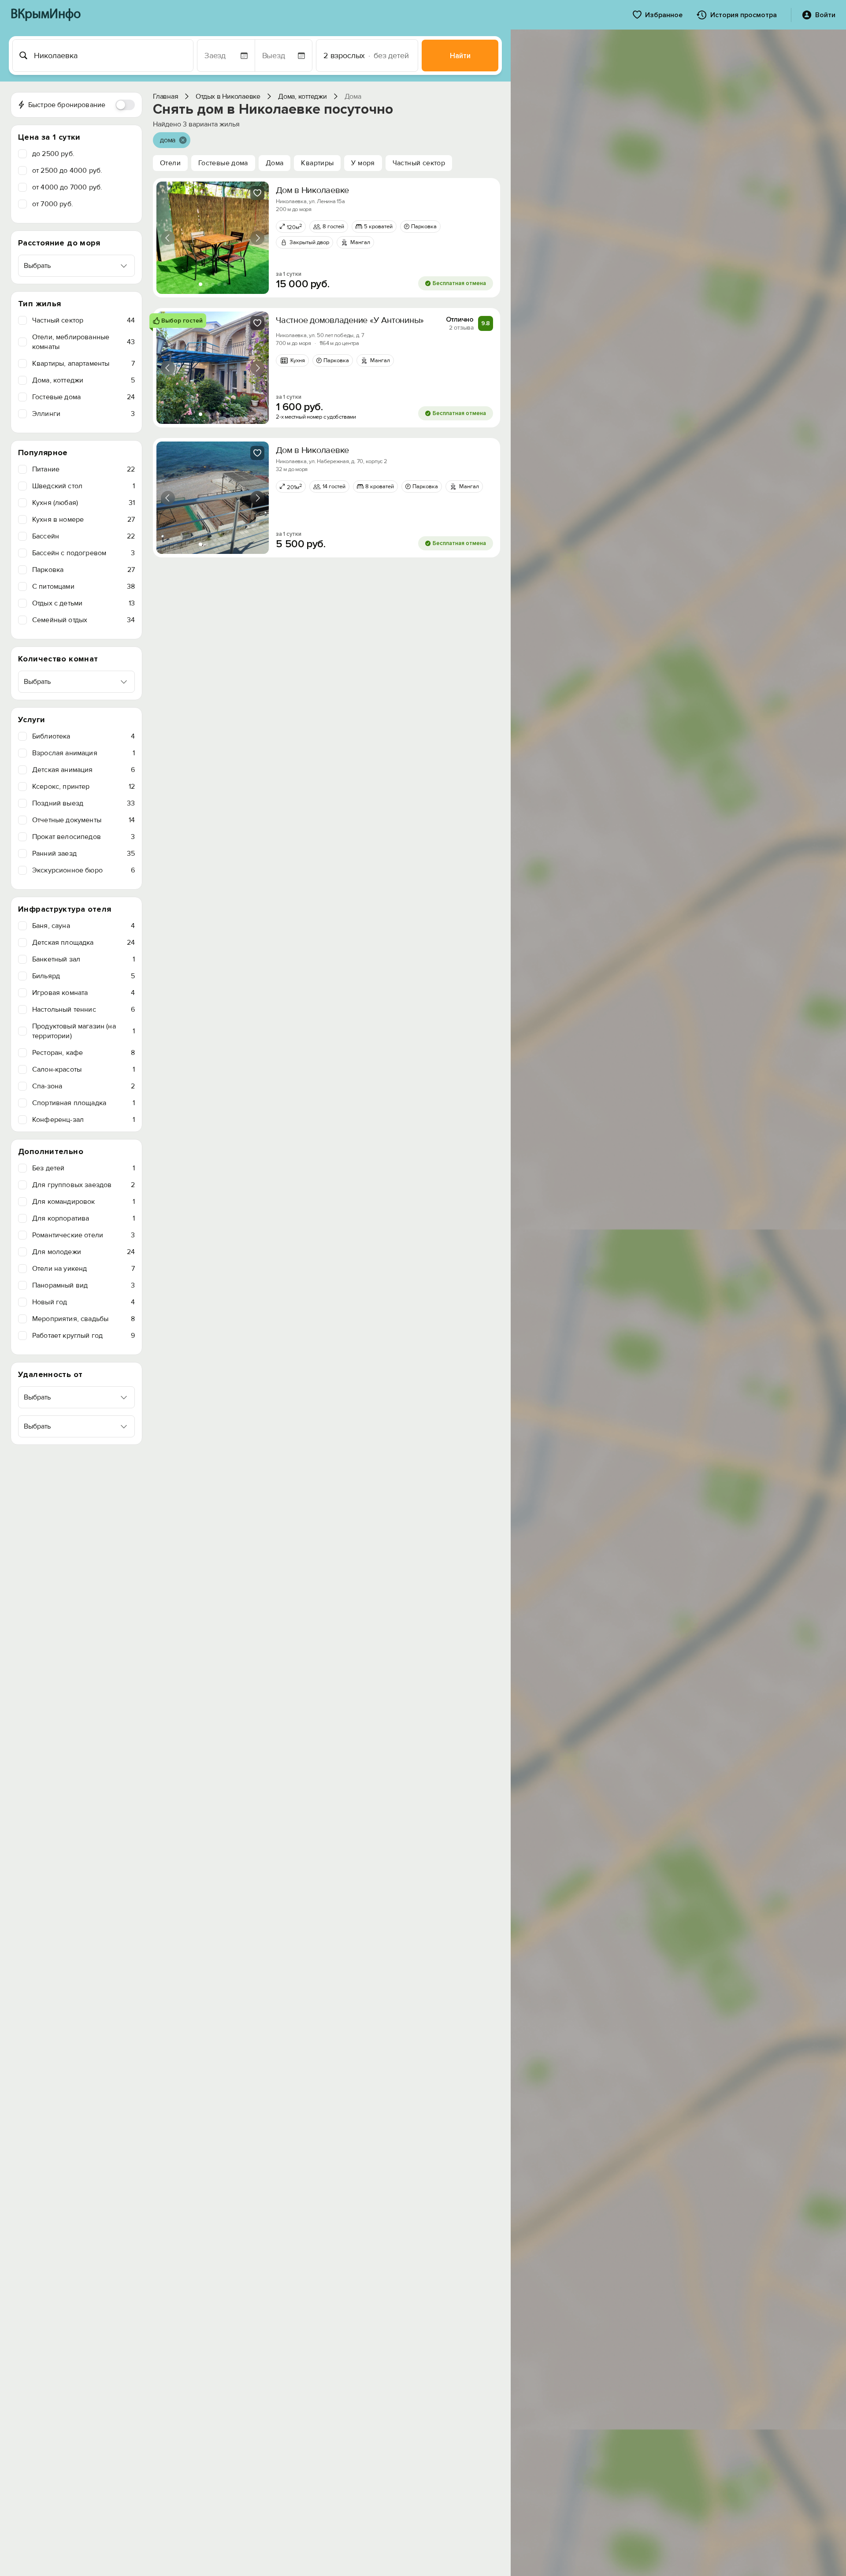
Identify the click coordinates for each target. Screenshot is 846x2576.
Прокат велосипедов (83, 837)
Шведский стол (83, 486)
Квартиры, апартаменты (83, 364)
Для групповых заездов (83, 1185)
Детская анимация (83, 770)
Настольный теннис (83, 1010)
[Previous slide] (168, 238)
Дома (275, 163)
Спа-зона (83, 1086)
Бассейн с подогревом (83, 553)
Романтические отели (83, 1235)
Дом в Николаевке (312, 190)
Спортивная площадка (83, 1103)
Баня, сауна (83, 926)
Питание (83, 469)
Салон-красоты (83, 1069)
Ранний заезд (83, 854)
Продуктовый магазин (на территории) (83, 1031)
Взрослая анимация (83, 753)
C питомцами (83, 586)
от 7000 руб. (53, 204)
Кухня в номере (83, 520)
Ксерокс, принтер (83, 787)
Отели (170, 163)
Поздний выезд (83, 803)
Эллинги (83, 414)
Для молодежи (83, 1252)
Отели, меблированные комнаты (83, 342)
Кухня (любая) (83, 503)
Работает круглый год (83, 1336)
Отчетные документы (83, 820)
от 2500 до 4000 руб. (67, 171)
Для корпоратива (83, 1218)
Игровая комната (83, 993)
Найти (460, 56)
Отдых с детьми (83, 603)
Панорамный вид (83, 1285)
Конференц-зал (83, 1120)
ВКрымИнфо (46, 15)
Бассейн (83, 536)
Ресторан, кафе (83, 1053)
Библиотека (83, 736)
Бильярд (83, 976)
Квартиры (317, 163)
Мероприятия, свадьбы (83, 1319)
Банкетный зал (83, 959)
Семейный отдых (83, 620)
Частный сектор (83, 320)
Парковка (83, 570)
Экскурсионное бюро (83, 870)
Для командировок (83, 1202)
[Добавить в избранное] (257, 193)
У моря (363, 163)
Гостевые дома (83, 397)
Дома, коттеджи (83, 380)
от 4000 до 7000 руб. (67, 187)
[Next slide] (257, 238)
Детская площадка (83, 943)
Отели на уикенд (83, 1269)
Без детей (83, 1168)
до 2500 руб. (53, 154)
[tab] (200, 284)
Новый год (83, 1302)
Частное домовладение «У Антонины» (350, 320)
